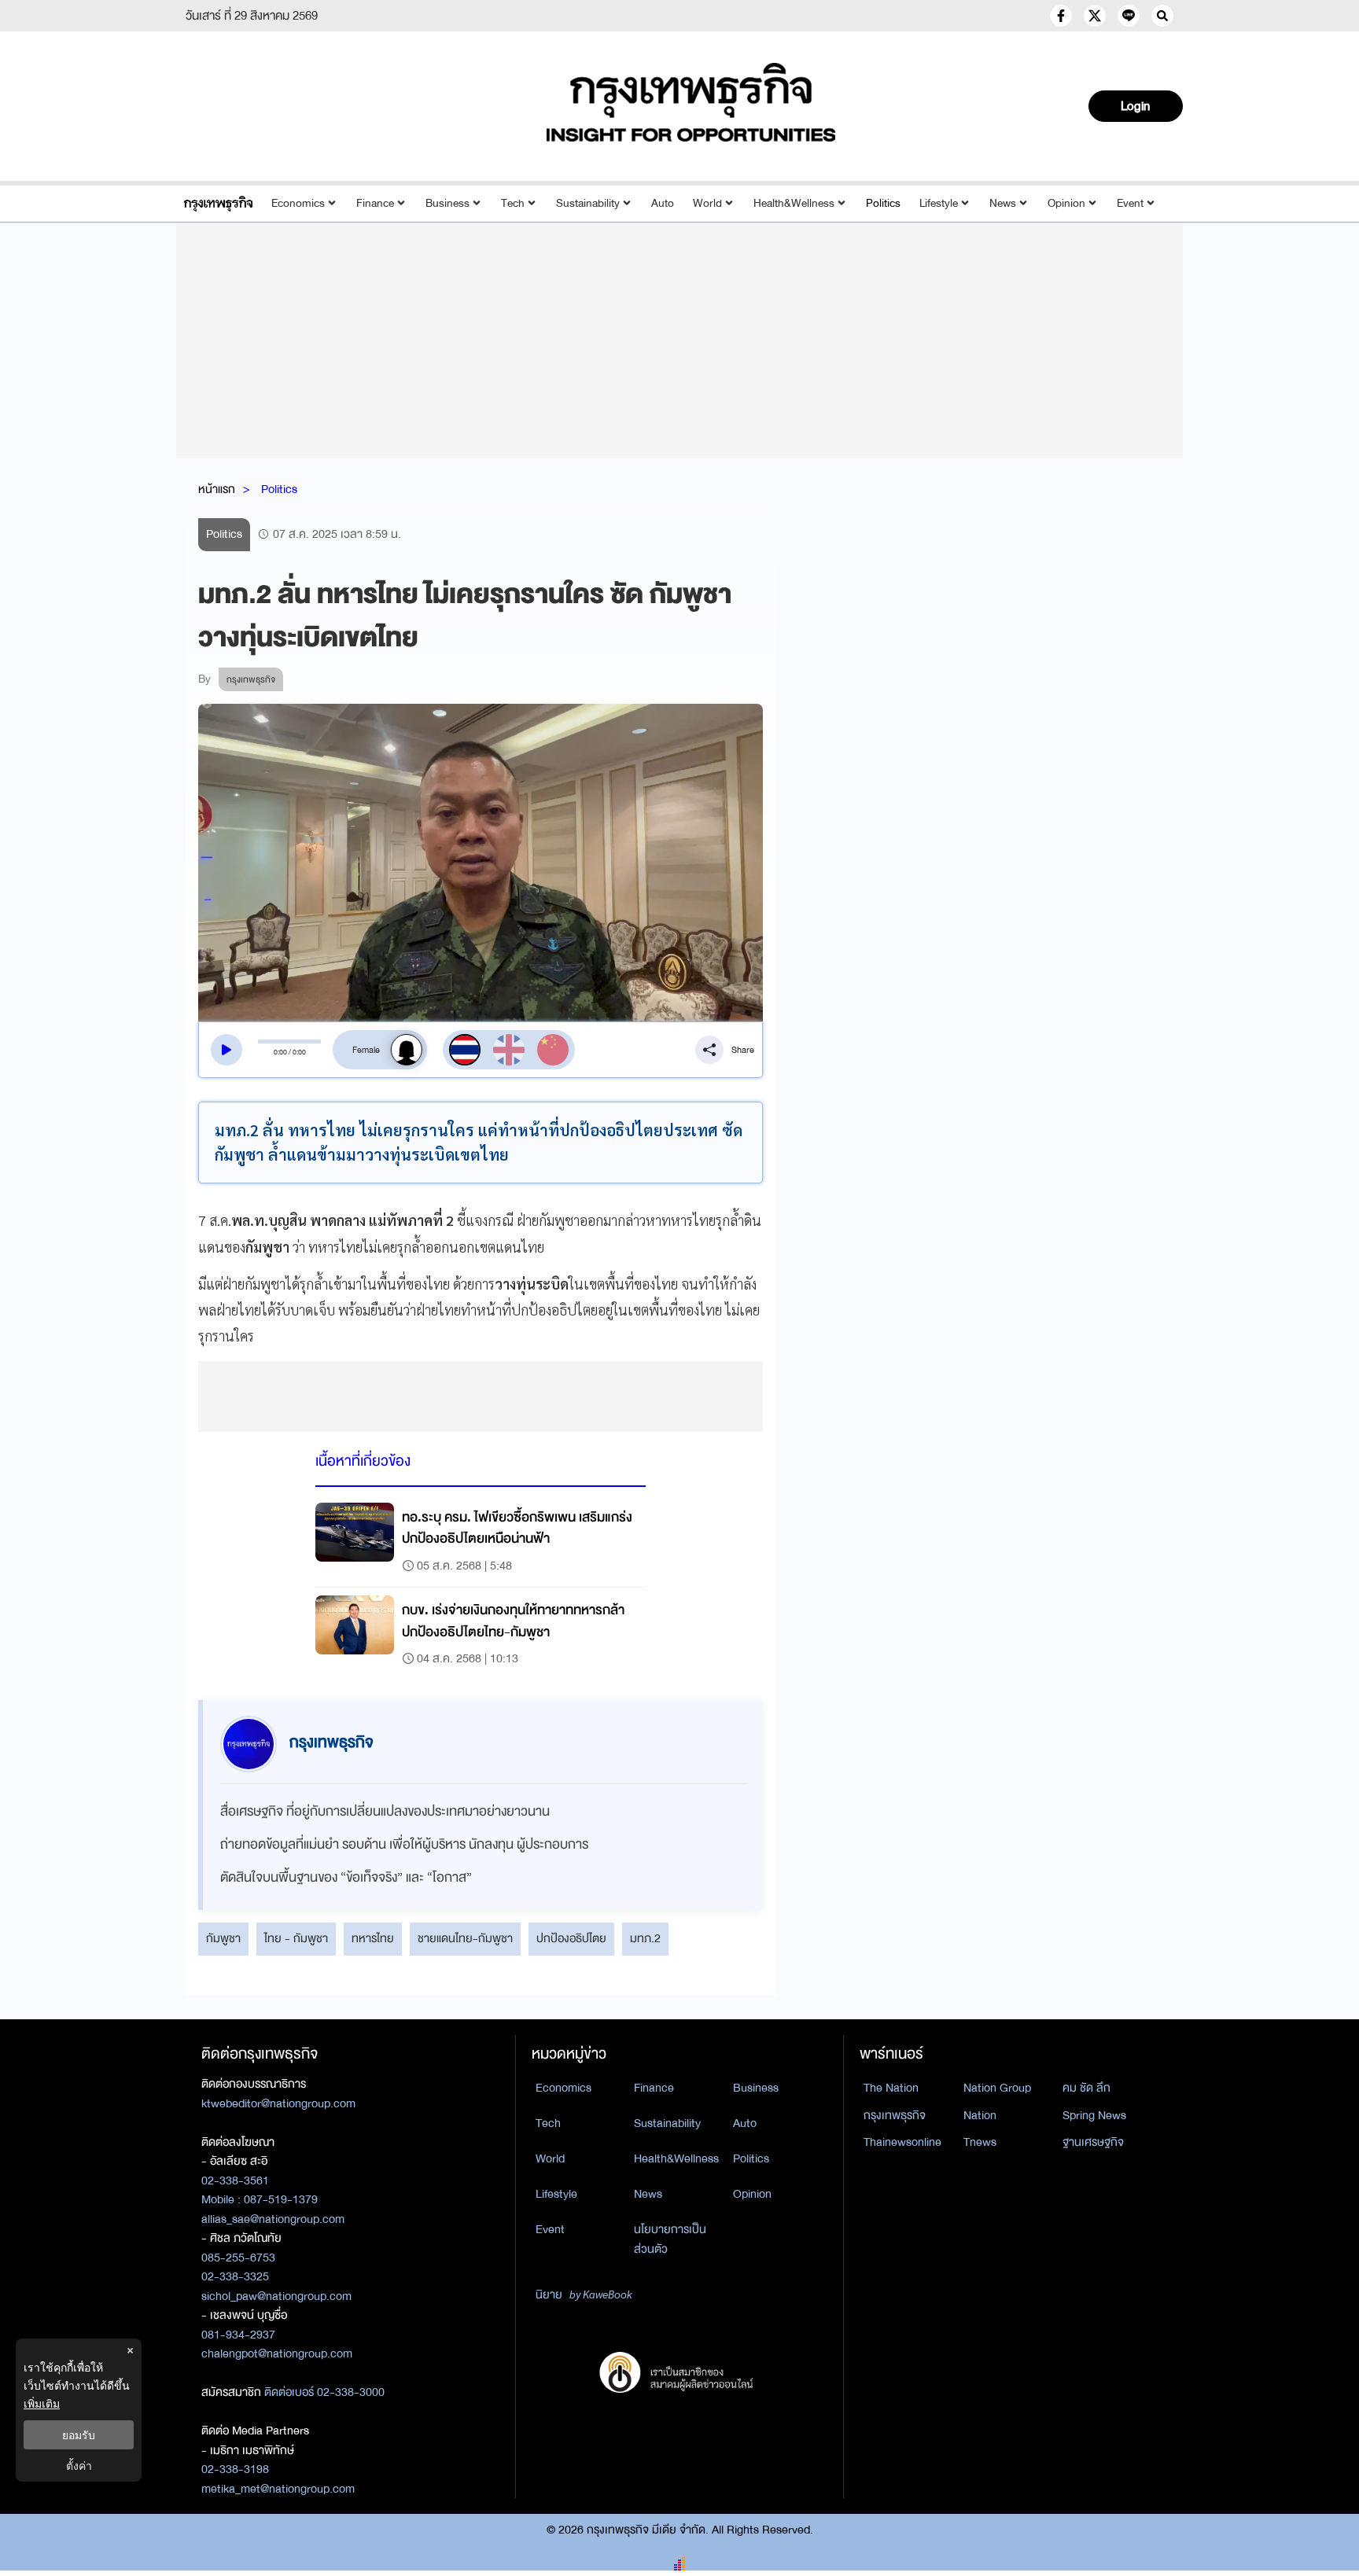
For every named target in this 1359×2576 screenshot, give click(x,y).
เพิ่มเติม (42, 2403)
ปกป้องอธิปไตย (571, 1938)
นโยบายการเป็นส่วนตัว (670, 2239)
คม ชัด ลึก (1086, 2088)
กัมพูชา (223, 1938)
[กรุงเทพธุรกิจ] (218, 203)
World (707, 203)
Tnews (980, 2142)
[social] (1061, 16)
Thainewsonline (902, 2142)
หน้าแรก (217, 489)
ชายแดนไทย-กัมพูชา (465, 1938)
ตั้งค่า (79, 2466)
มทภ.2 (645, 1938)
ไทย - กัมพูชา (296, 1938)
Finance (375, 203)
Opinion (1066, 203)
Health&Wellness (794, 203)
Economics (298, 203)
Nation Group (997, 2088)
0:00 (280, 1052)
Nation (980, 2115)
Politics (883, 203)
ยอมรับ (79, 2435)
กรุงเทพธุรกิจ (895, 2115)
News (1003, 203)
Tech (513, 203)
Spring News (1094, 2115)
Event (1130, 203)
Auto (663, 203)
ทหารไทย (373, 1938)
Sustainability (588, 203)
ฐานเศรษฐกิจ (1093, 2142)
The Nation (891, 2088)
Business (447, 203)
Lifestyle (939, 203)
